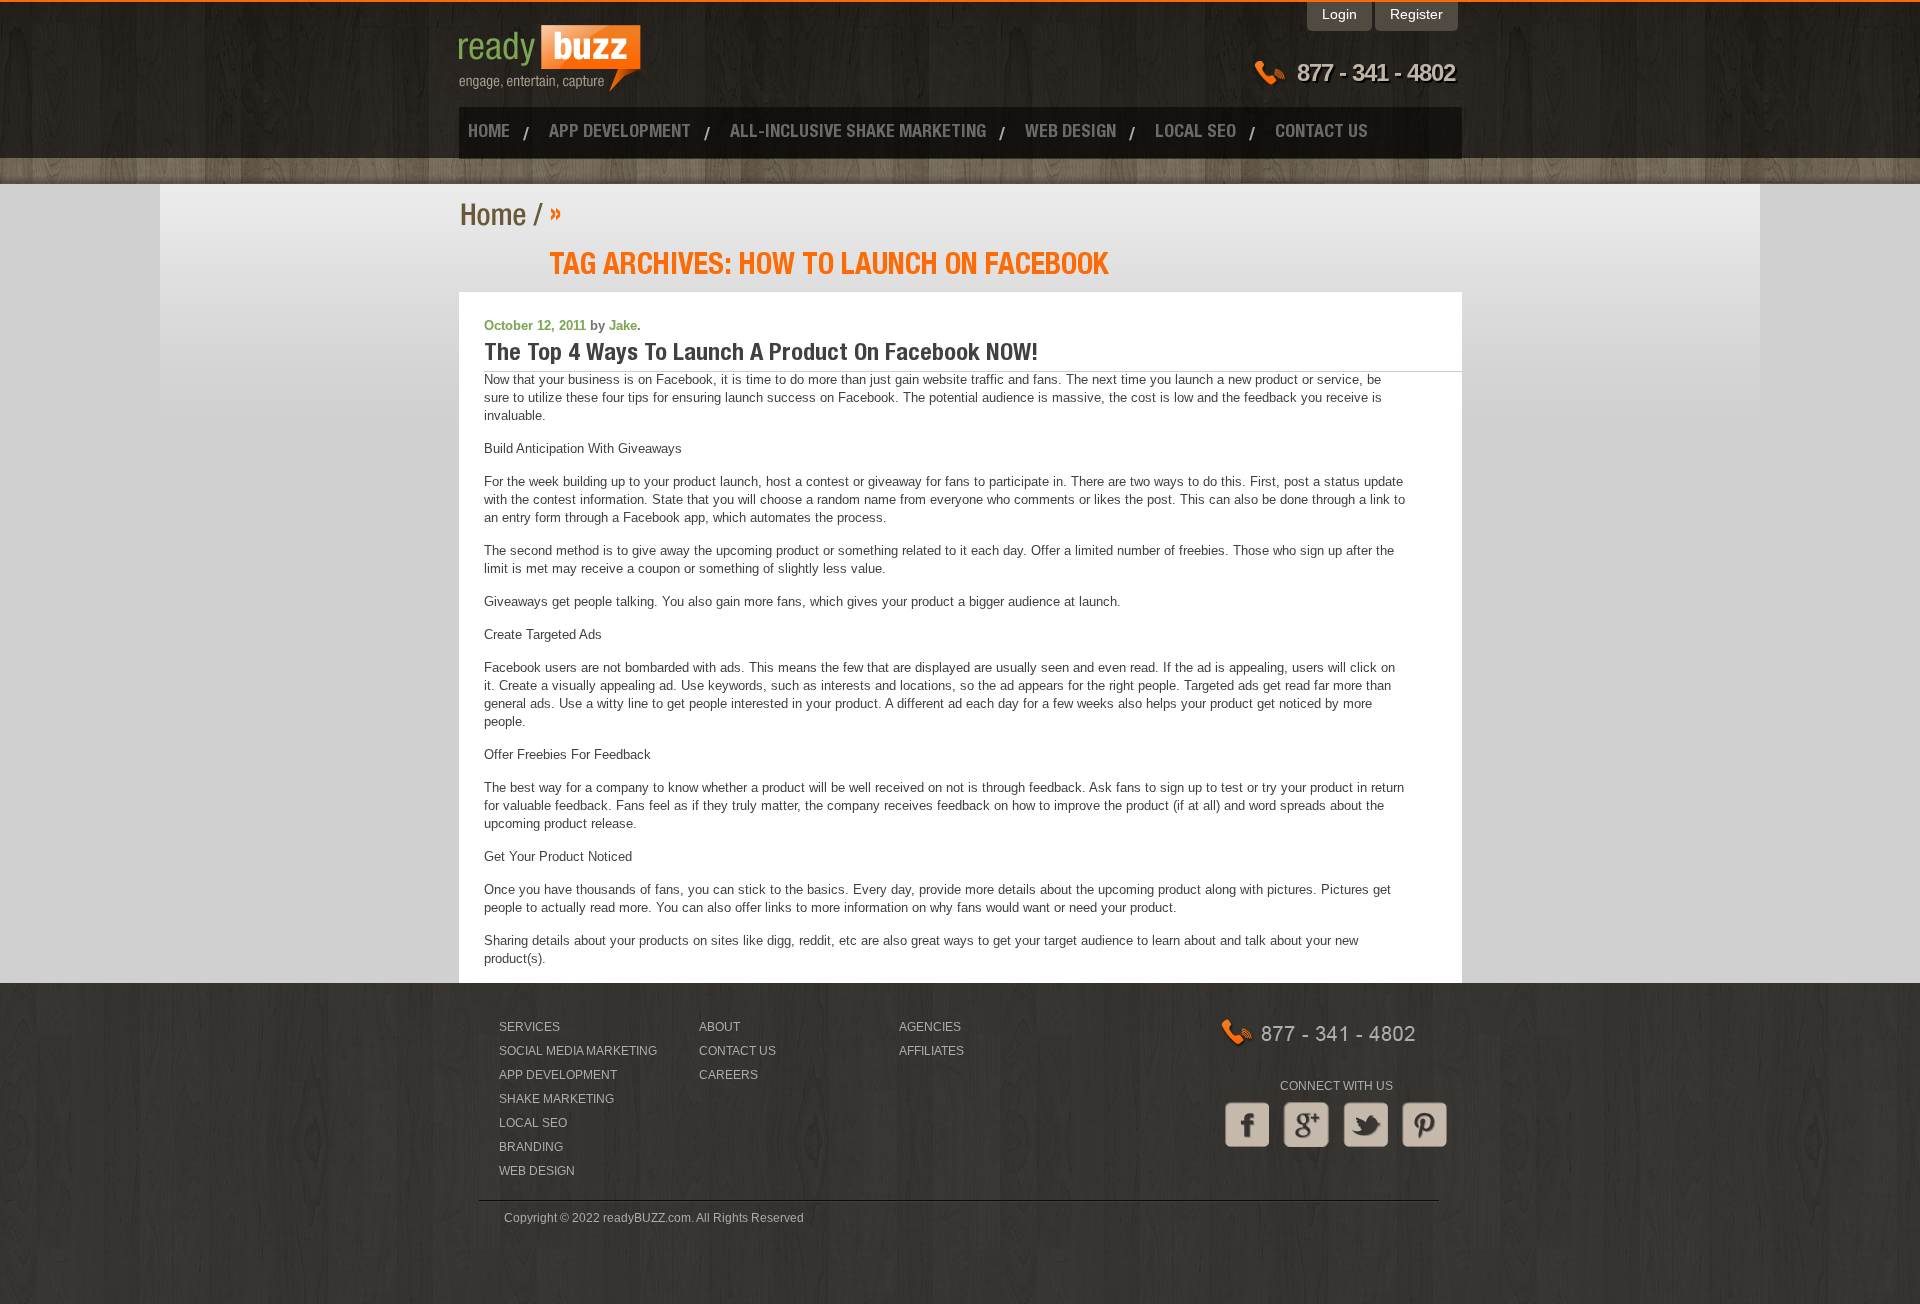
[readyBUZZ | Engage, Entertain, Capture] (550, 83)
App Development (620, 133)
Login (1339, 14)
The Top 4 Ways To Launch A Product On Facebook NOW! (761, 355)
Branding (531, 1147)
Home (489, 133)
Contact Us (1321, 133)
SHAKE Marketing (556, 1099)
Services (529, 1027)
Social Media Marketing (578, 1051)
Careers (728, 1075)
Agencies (930, 1027)
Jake (623, 325)
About (719, 1027)
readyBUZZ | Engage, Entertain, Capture (504, 214)
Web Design (1070, 133)
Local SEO (1195, 133)
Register (1416, 14)
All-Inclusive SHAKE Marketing (858, 133)
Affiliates (931, 1051)
